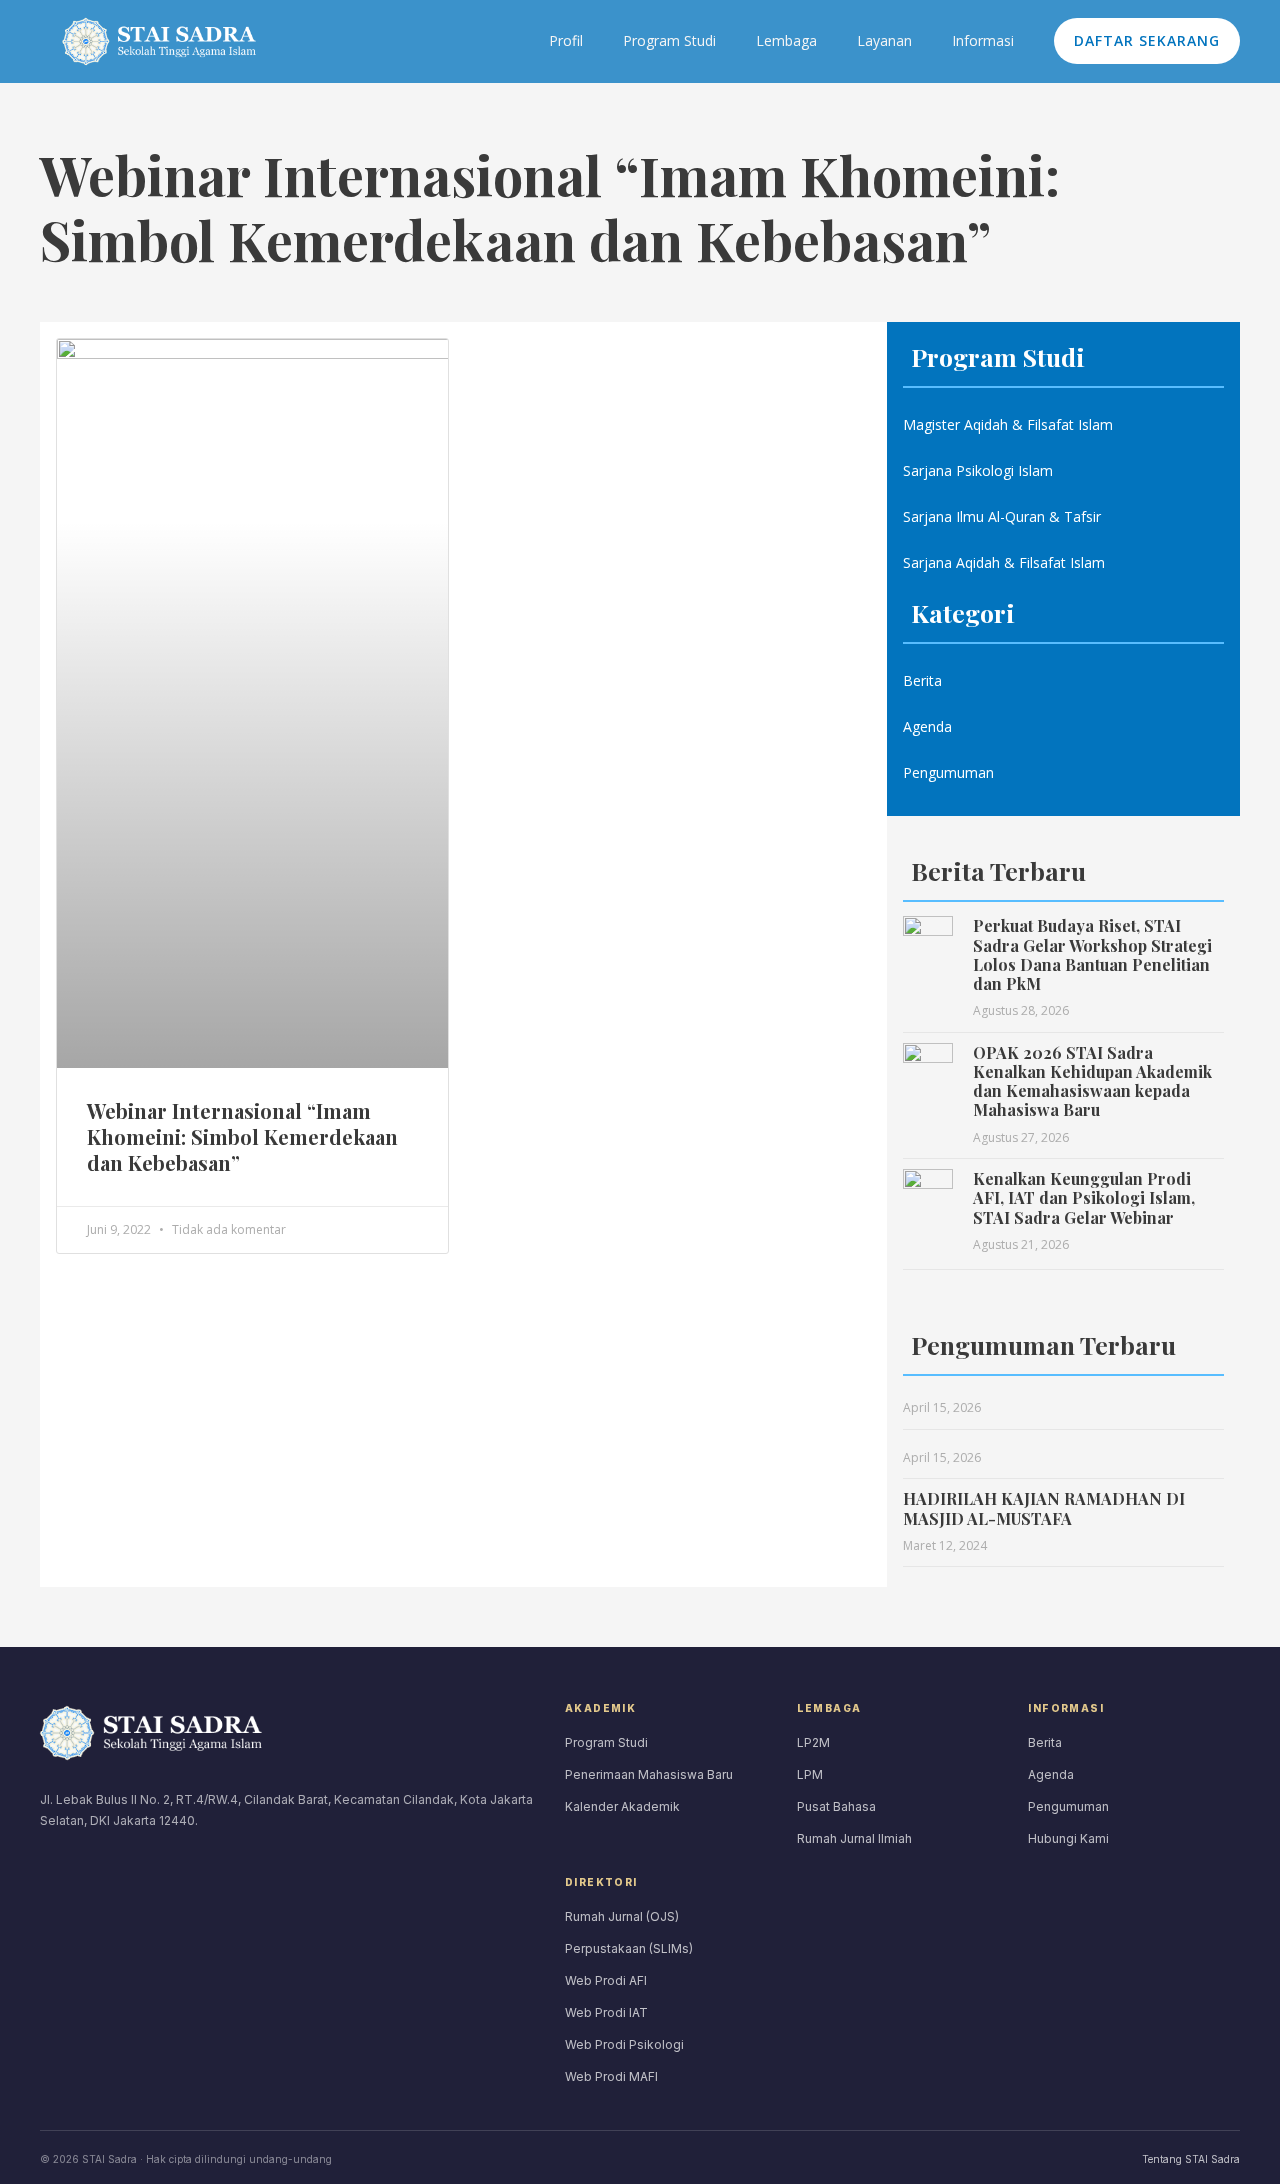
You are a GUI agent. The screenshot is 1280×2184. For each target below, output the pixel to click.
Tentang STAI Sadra (1191, 2159)
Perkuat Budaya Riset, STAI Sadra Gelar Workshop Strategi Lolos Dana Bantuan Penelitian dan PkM (1092, 954)
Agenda (927, 726)
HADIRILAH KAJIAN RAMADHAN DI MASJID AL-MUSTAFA (1044, 1508)
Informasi (983, 40)
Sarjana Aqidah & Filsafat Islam (1004, 562)
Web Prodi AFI (606, 1980)
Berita (922, 680)
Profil (566, 40)
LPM (810, 1774)
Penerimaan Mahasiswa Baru (649, 1774)
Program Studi (669, 40)
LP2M (813, 1742)
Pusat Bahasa (836, 1806)
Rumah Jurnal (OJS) (622, 1916)
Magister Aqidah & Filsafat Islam (1008, 424)
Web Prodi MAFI (611, 2076)
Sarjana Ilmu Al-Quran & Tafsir (1002, 516)
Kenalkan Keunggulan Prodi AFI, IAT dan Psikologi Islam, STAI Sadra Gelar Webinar (1084, 1197)
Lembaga (786, 40)
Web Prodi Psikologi (624, 2044)
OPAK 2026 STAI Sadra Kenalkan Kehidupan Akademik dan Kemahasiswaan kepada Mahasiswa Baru (1092, 1081)
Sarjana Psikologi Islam (978, 470)
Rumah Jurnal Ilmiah (854, 1838)
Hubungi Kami (1068, 1838)
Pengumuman (948, 772)
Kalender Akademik (622, 1806)
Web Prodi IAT (606, 2012)
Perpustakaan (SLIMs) (629, 1948)
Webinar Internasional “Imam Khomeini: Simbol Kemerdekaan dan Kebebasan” (242, 1136)
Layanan (884, 40)
